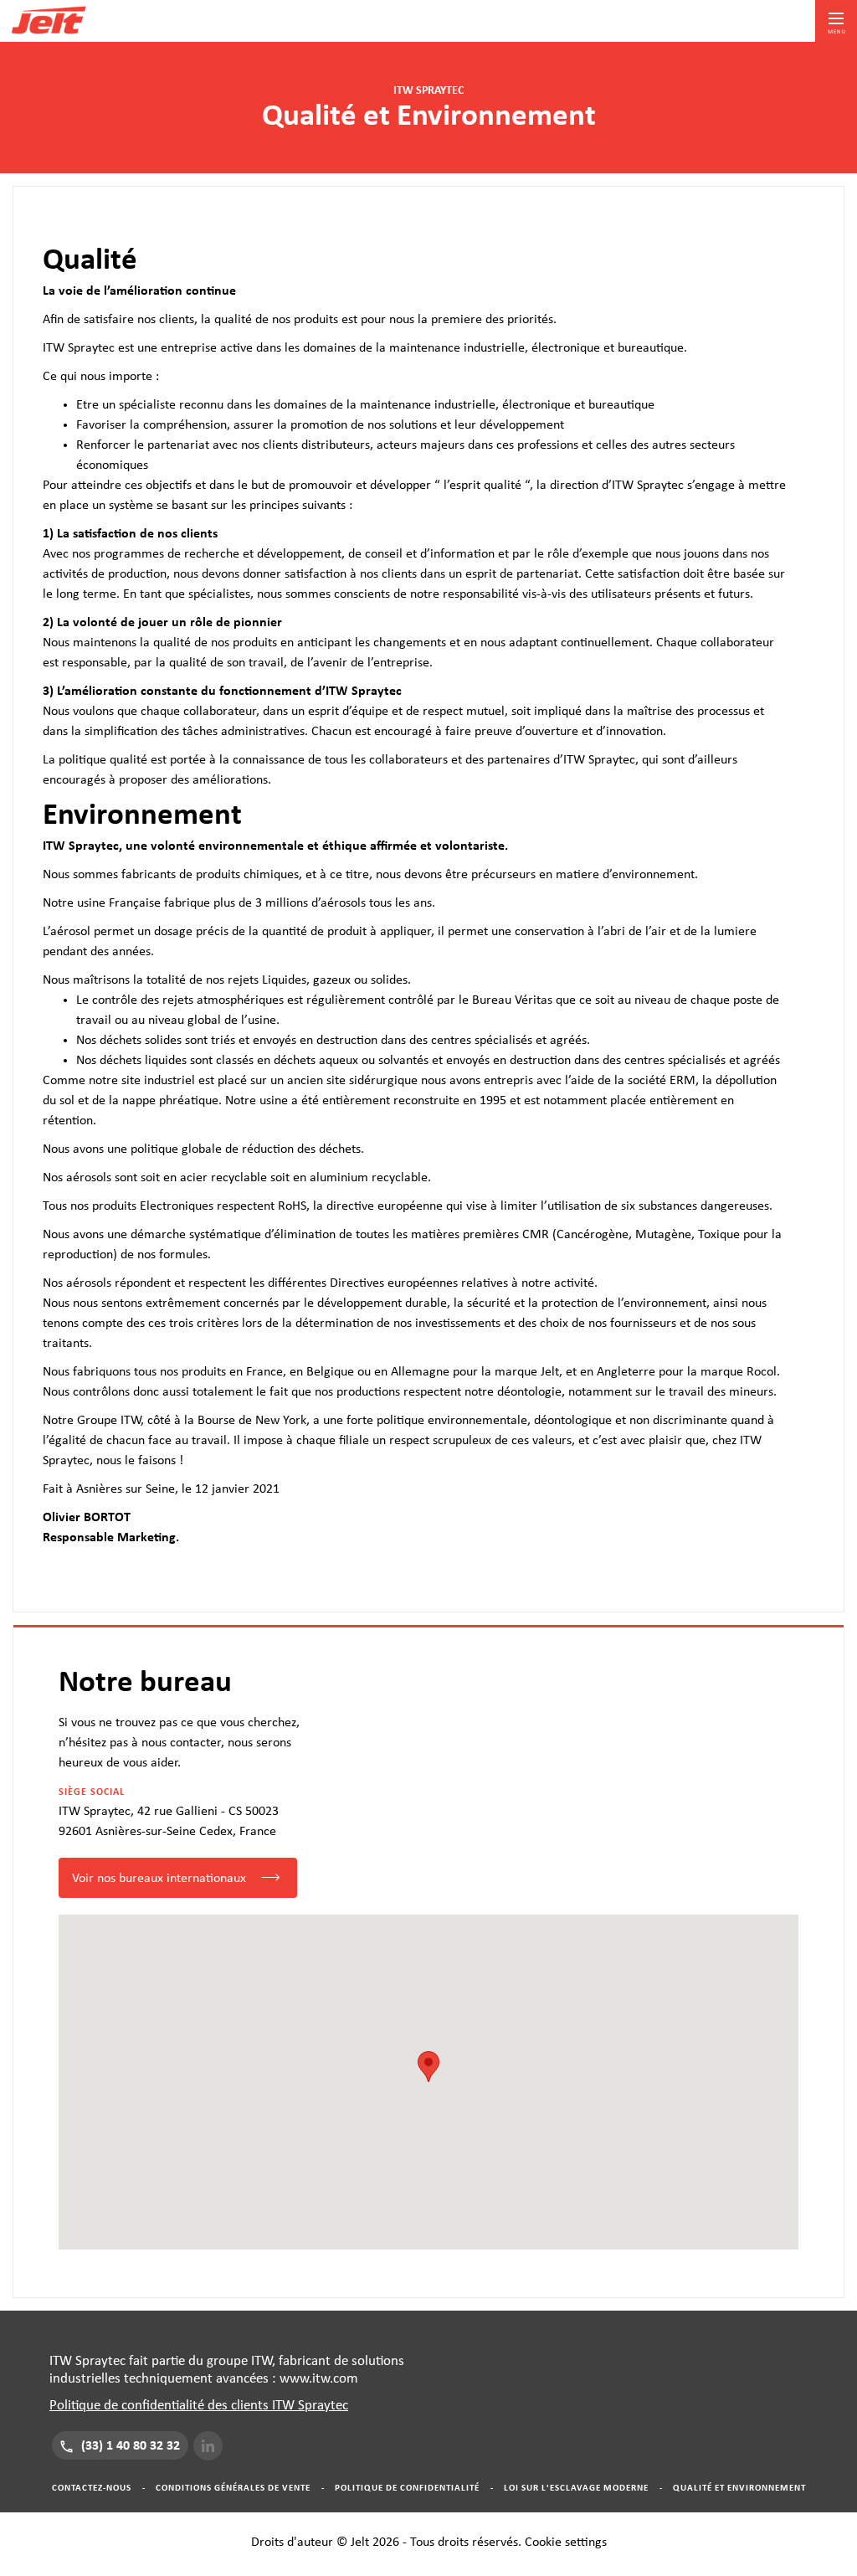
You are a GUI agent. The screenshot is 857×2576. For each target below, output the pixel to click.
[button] (428, 2067)
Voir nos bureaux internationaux (159, 1878)
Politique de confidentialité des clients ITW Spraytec (199, 2405)
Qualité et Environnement (739, 2488)
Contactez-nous (92, 2488)
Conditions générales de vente (233, 2488)
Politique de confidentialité (407, 2488)
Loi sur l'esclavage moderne (576, 2488)
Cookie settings (566, 2542)
